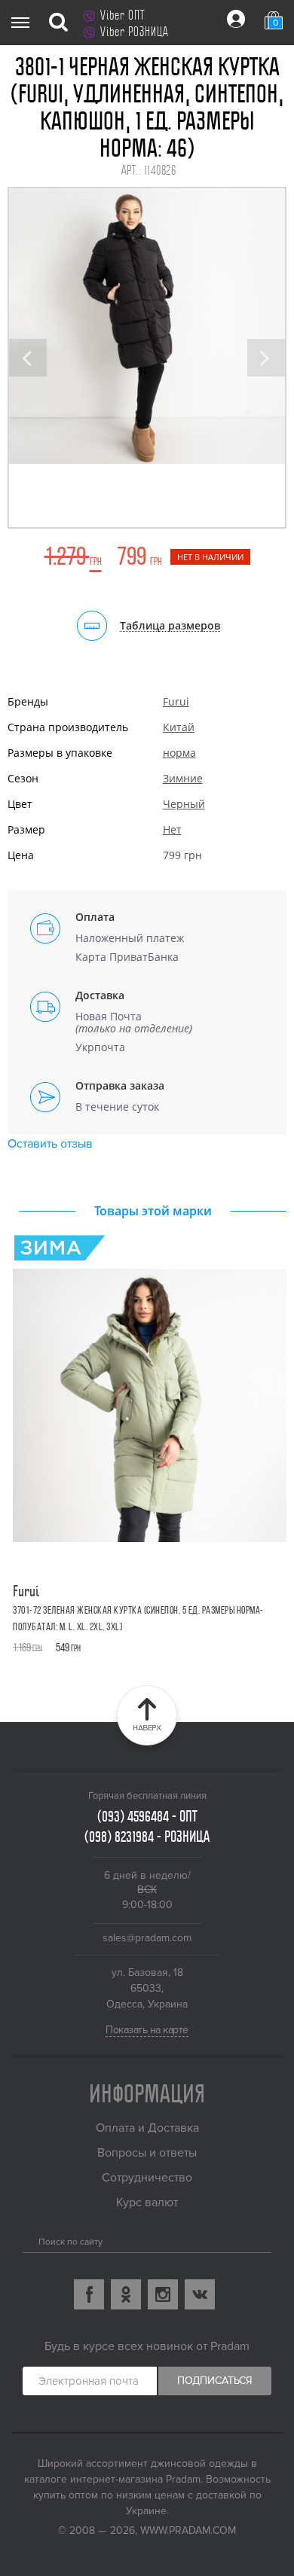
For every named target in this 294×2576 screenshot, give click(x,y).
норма (179, 753)
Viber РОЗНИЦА (135, 32)
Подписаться (215, 2381)
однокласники (126, 2294)
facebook (89, 2294)
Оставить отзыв (50, 1144)
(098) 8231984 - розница (147, 1837)
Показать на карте (147, 2030)
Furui (176, 701)
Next (266, 358)
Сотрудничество (147, 2178)
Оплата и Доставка (147, 2128)
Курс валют (147, 2203)
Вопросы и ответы (147, 2153)
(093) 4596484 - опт (147, 1816)
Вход (236, 19)
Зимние (183, 778)
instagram (163, 2294)
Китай (179, 727)
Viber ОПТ (122, 15)
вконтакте (200, 2294)
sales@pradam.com (147, 1938)
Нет (172, 829)
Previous (28, 358)
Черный (184, 804)
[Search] (28, 2239)
